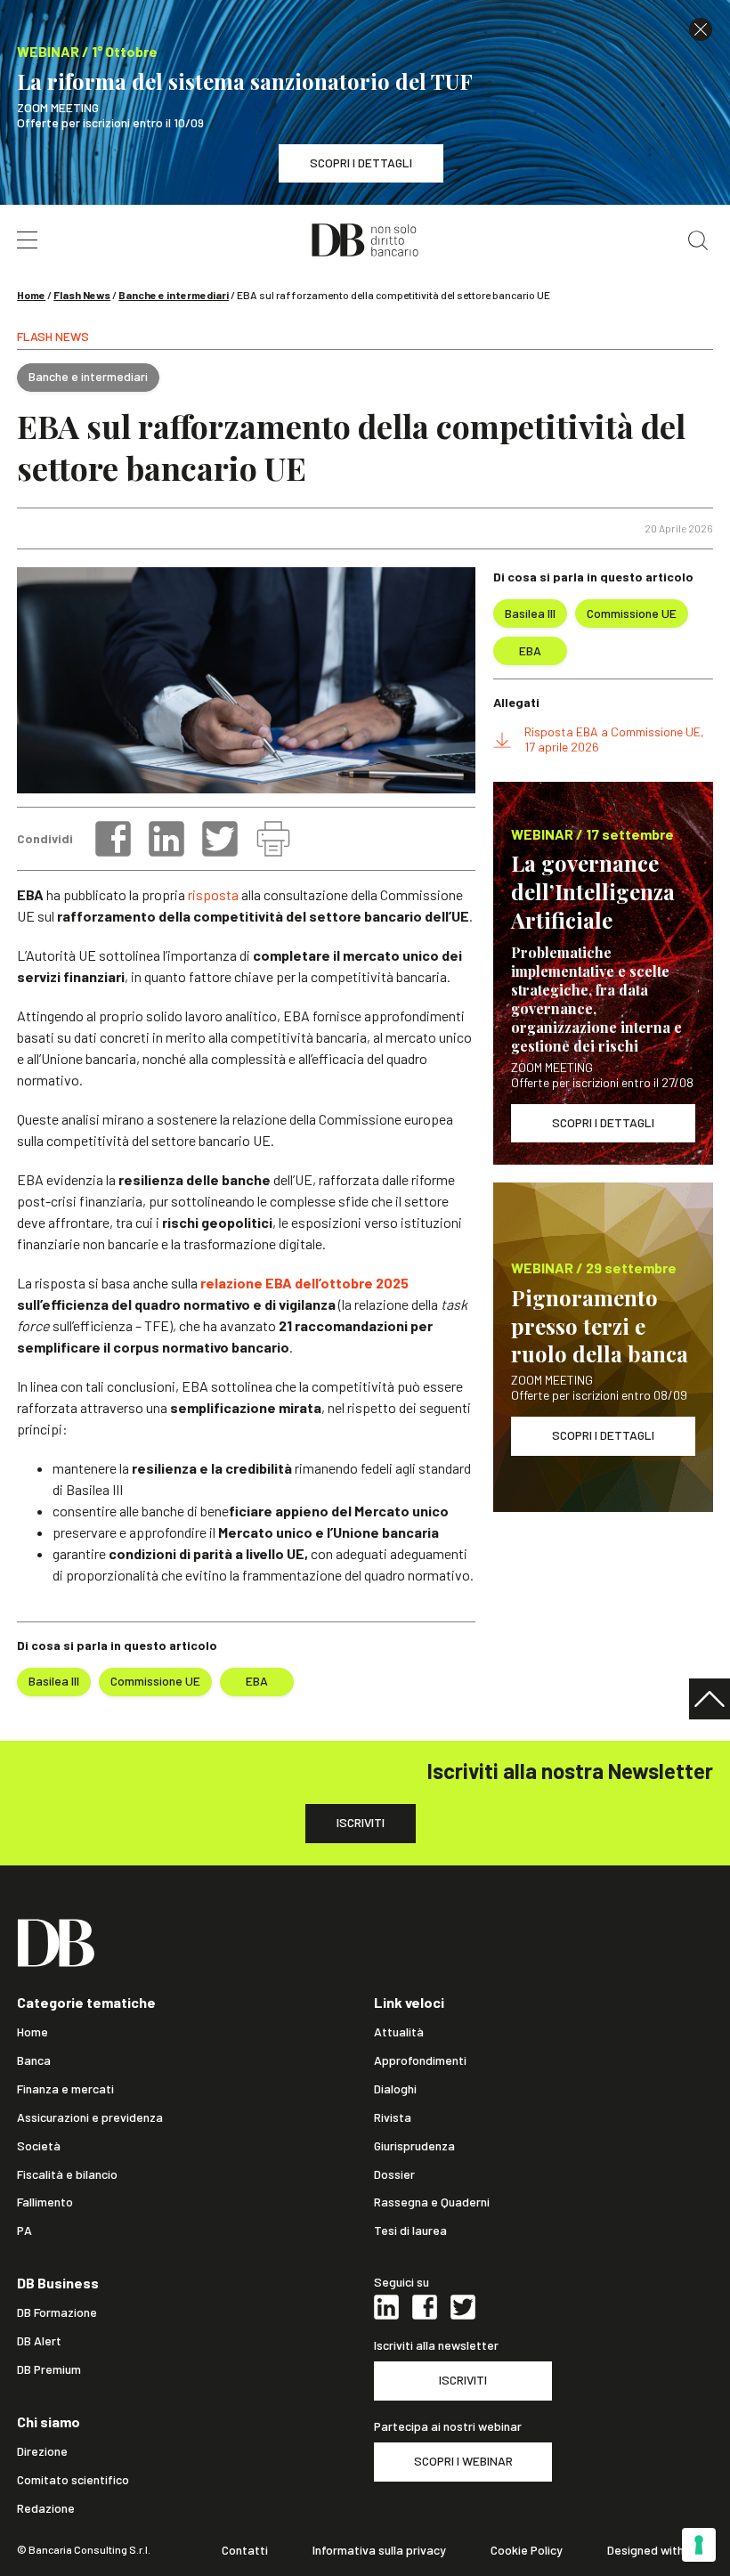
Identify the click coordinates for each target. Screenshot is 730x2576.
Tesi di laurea (410, 2231)
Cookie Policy (527, 2550)
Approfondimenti (420, 2060)
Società (39, 2146)
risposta (213, 894)
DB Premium (49, 2369)
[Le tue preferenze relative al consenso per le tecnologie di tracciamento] (699, 2545)
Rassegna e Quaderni (432, 2202)
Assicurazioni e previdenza (90, 2117)
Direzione (42, 2451)
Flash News (82, 295)
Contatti (245, 2550)
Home (31, 295)
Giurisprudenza (414, 2146)
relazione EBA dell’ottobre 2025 (303, 1283)
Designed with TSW (660, 2550)
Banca (34, 2060)
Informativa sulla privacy (379, 2550)
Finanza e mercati (65, 2089)
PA (24, 2231)
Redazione (46, 2508)
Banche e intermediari (174, 295)
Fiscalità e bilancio (67, 2174)
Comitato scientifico (73, 2480)
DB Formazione (57, 2312)
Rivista (393, 2117)
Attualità (399, 2032)
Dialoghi (395, 2089)
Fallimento (45, 2202)
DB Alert (39, 2341)
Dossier (394, 2174)
